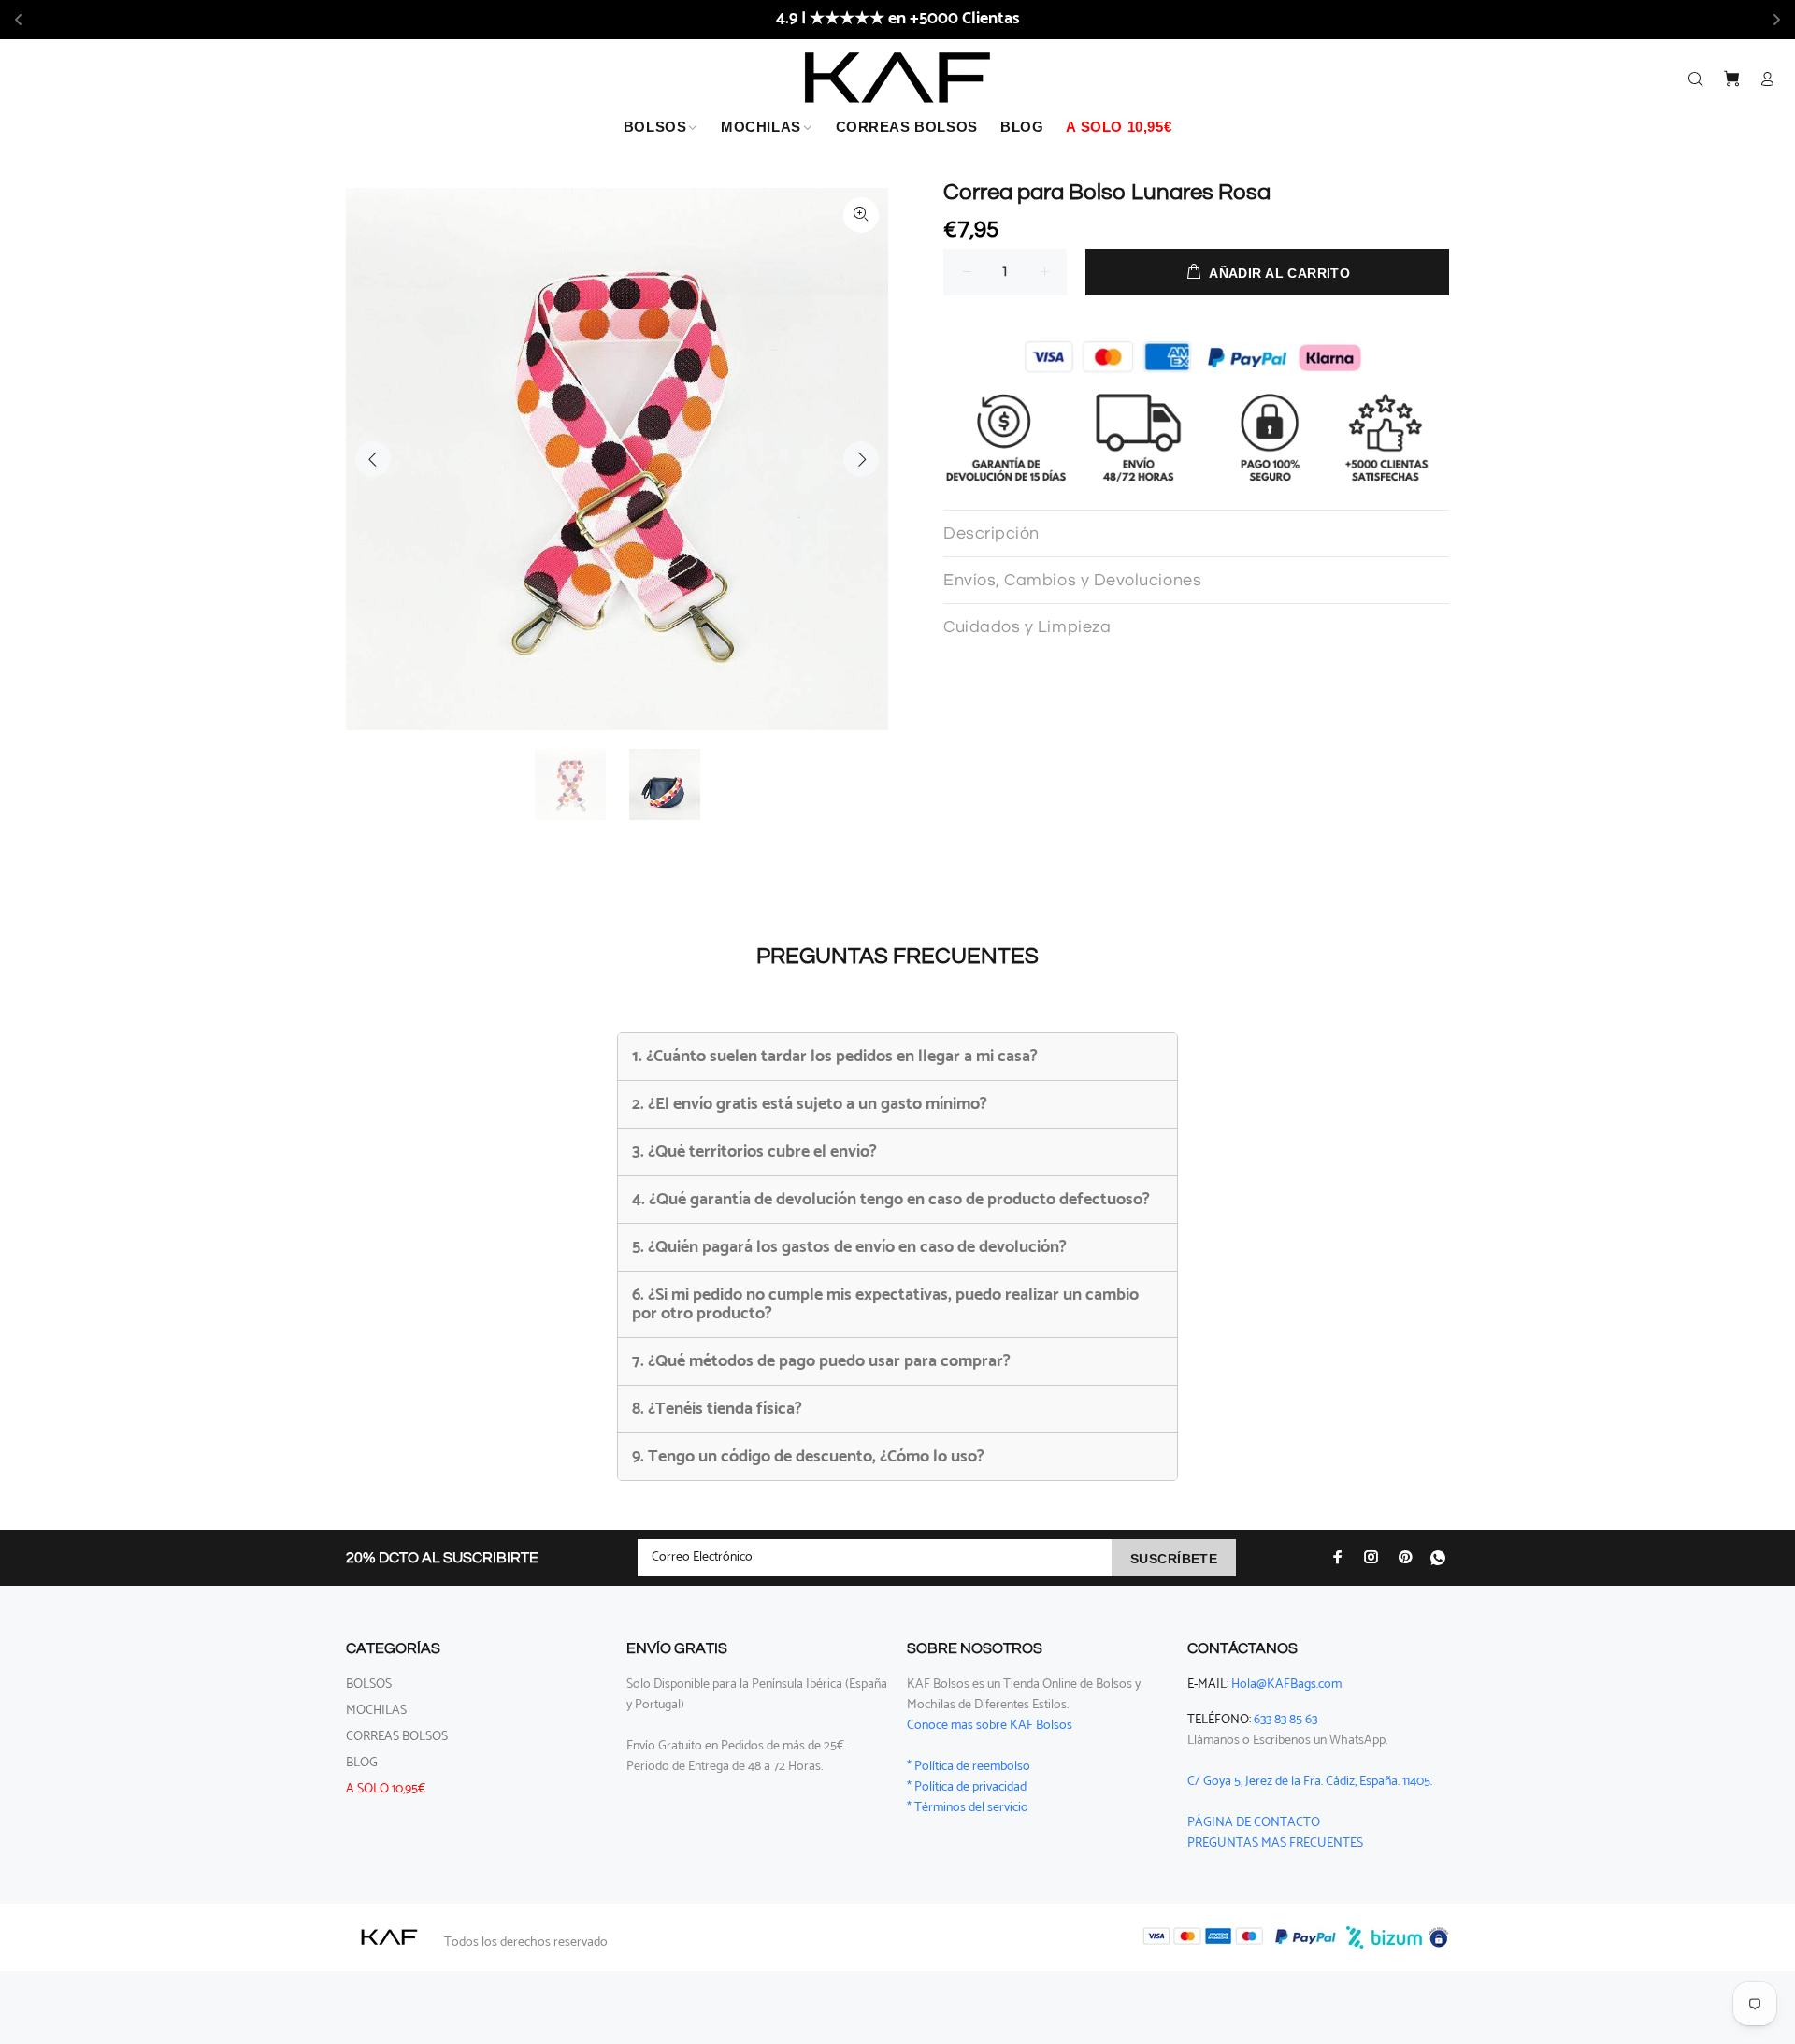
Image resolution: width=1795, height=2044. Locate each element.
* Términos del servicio (968, 1808)
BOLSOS (369, 1684)
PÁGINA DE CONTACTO (1254, 1823)
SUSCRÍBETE (1174, 1559)
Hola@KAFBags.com (1286, 1684)
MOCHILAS (376, 1711)
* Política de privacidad (967, 1787)
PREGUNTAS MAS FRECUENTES (1275, 1843)
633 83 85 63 (1285, 1720)
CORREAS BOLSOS (397, 1737)
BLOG (362, 1763)
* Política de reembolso (969, 1767)
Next (861, 459)
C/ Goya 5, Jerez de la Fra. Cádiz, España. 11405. (1310, 1782)
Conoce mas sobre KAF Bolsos (990, 1726)
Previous (373, 459)
